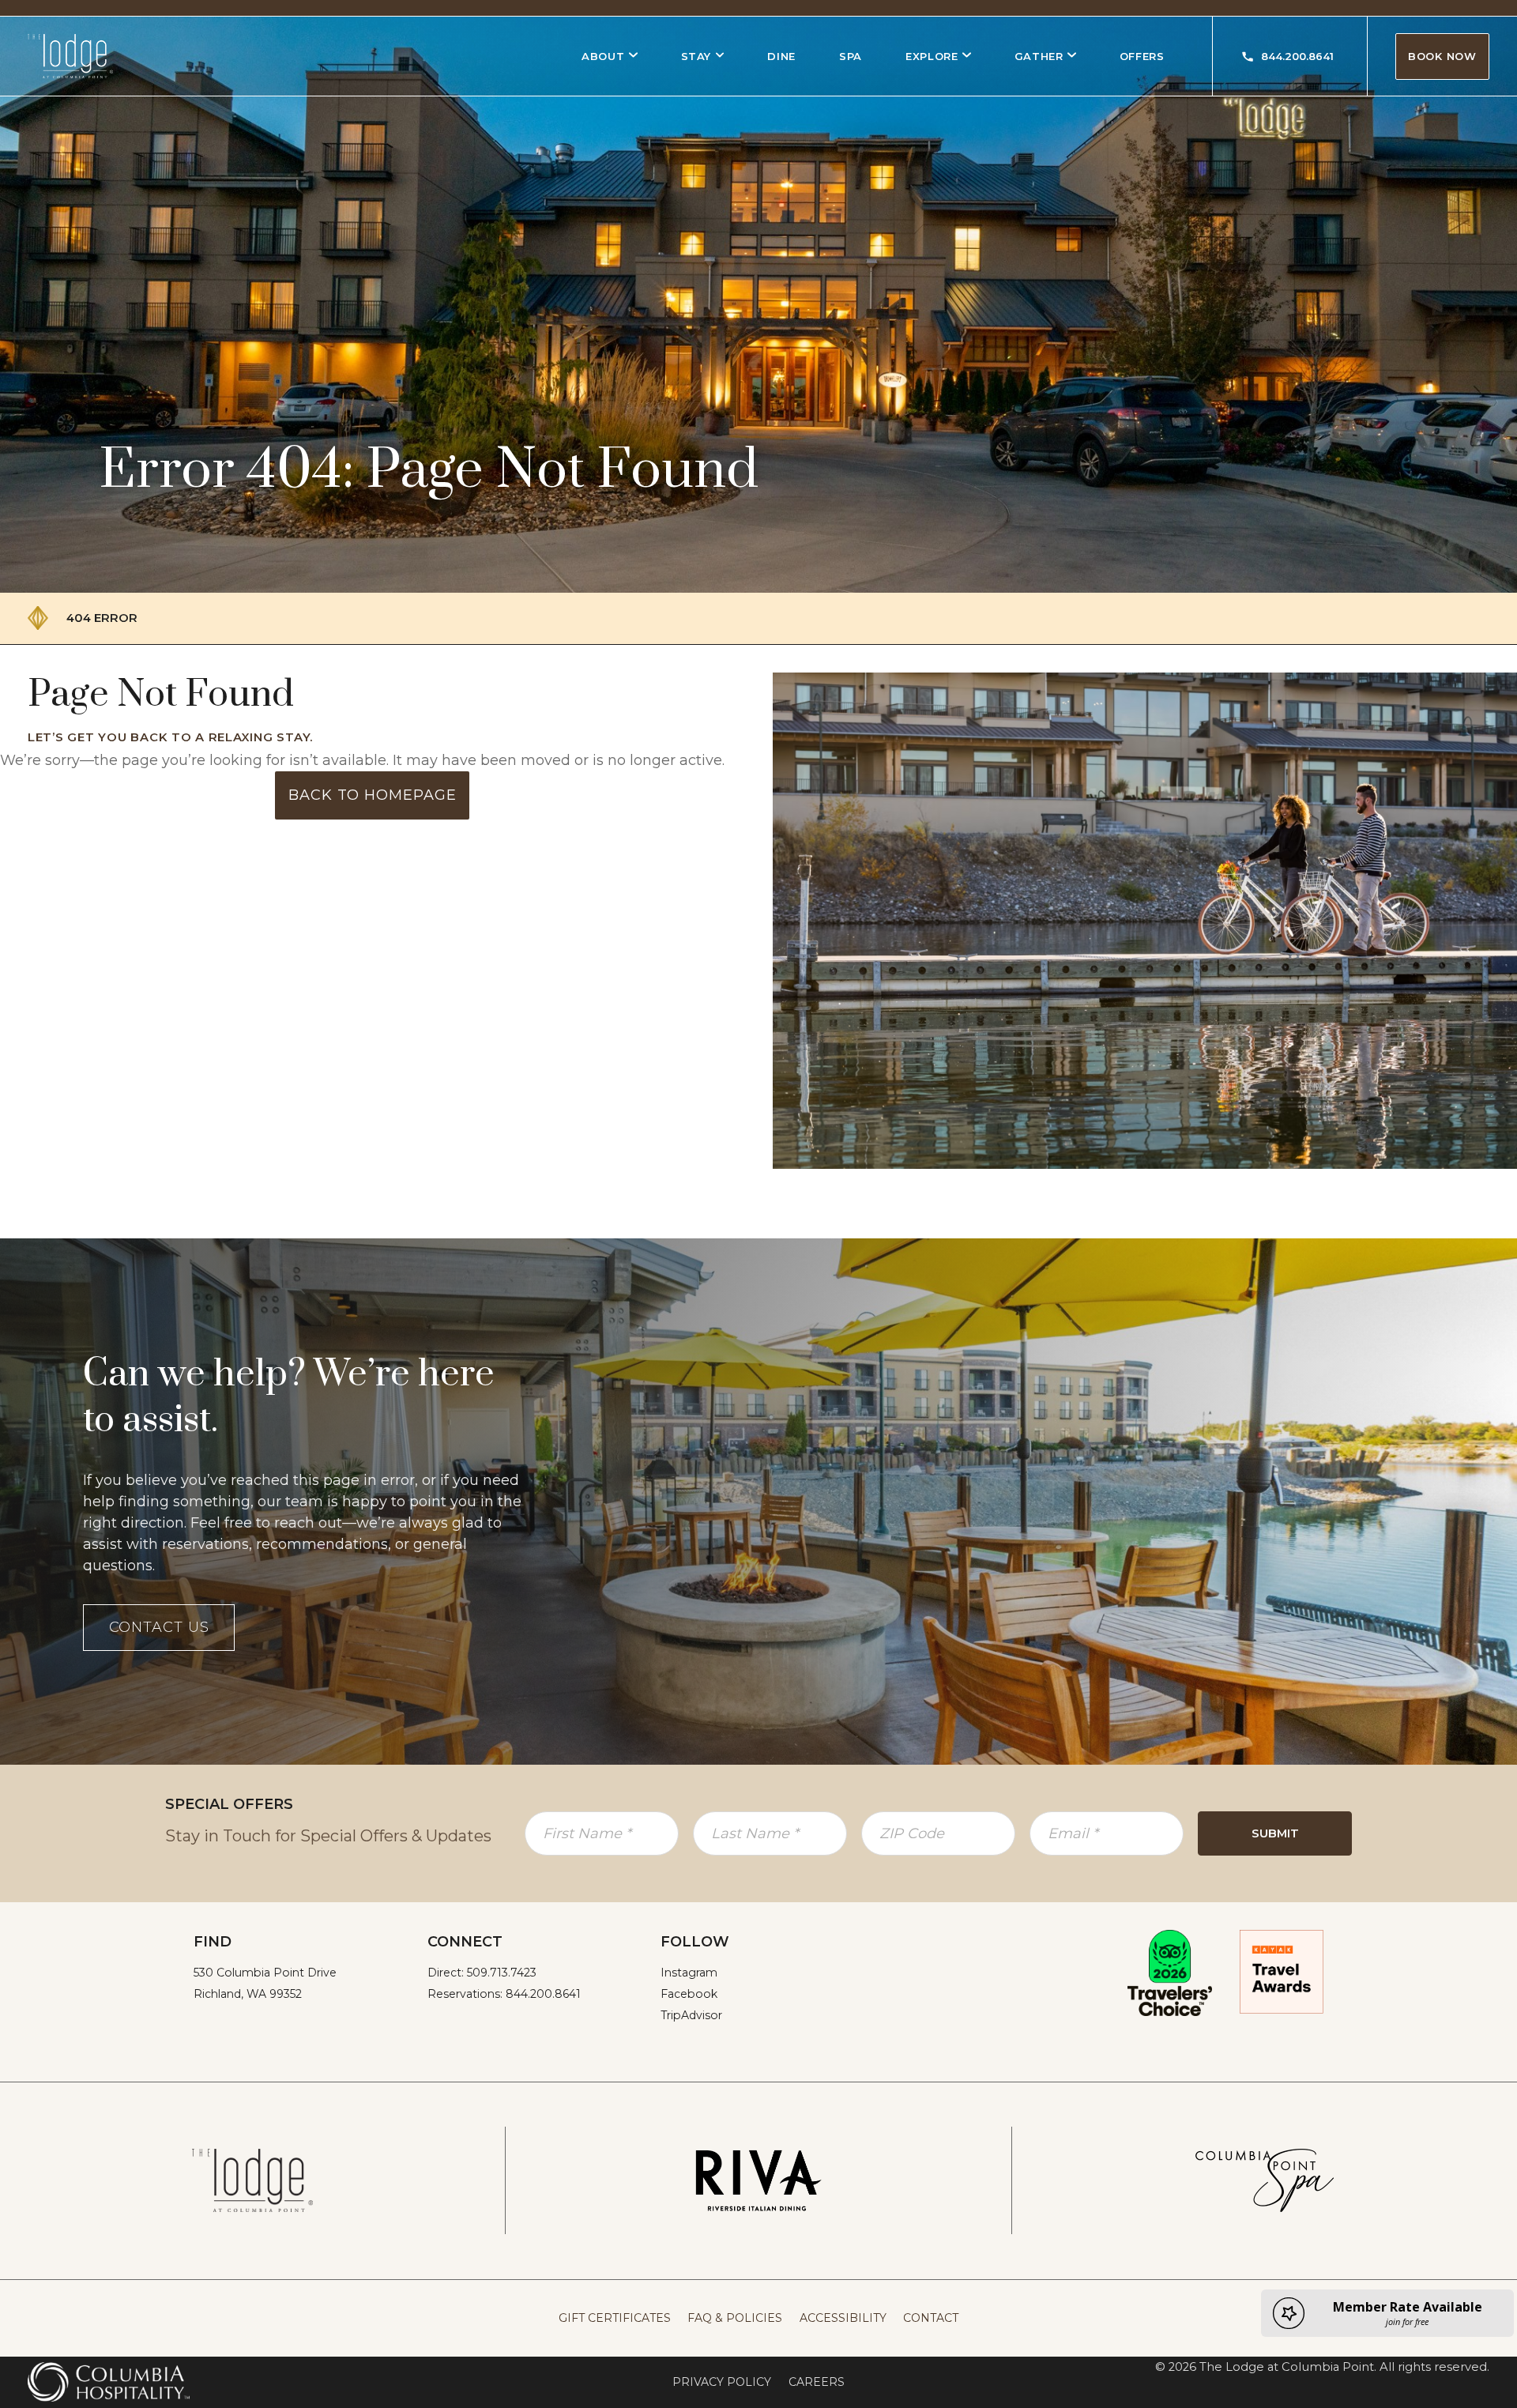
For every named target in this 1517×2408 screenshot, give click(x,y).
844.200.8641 (1297, 56)
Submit (1275, 1833)
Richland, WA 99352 (248, 1994)
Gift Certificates (615, 2318)
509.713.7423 (502, 1973)
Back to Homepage (372, 795)
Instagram (689, 1973)
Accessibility (843, 2318)
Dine (781, 56)
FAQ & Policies (735, 2318)
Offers (1142, 56)
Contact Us (159, 1627)
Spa (851, 56)
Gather (1039, 56)
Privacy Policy (722, 2382)
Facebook (689, 1994)
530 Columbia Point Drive (265, 1973)
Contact (931, 2318)
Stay (696, 56)
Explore (932, 56)
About (603, 56)
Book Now (1442, 56)
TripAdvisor (691, 2015)
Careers (817, 2382)
